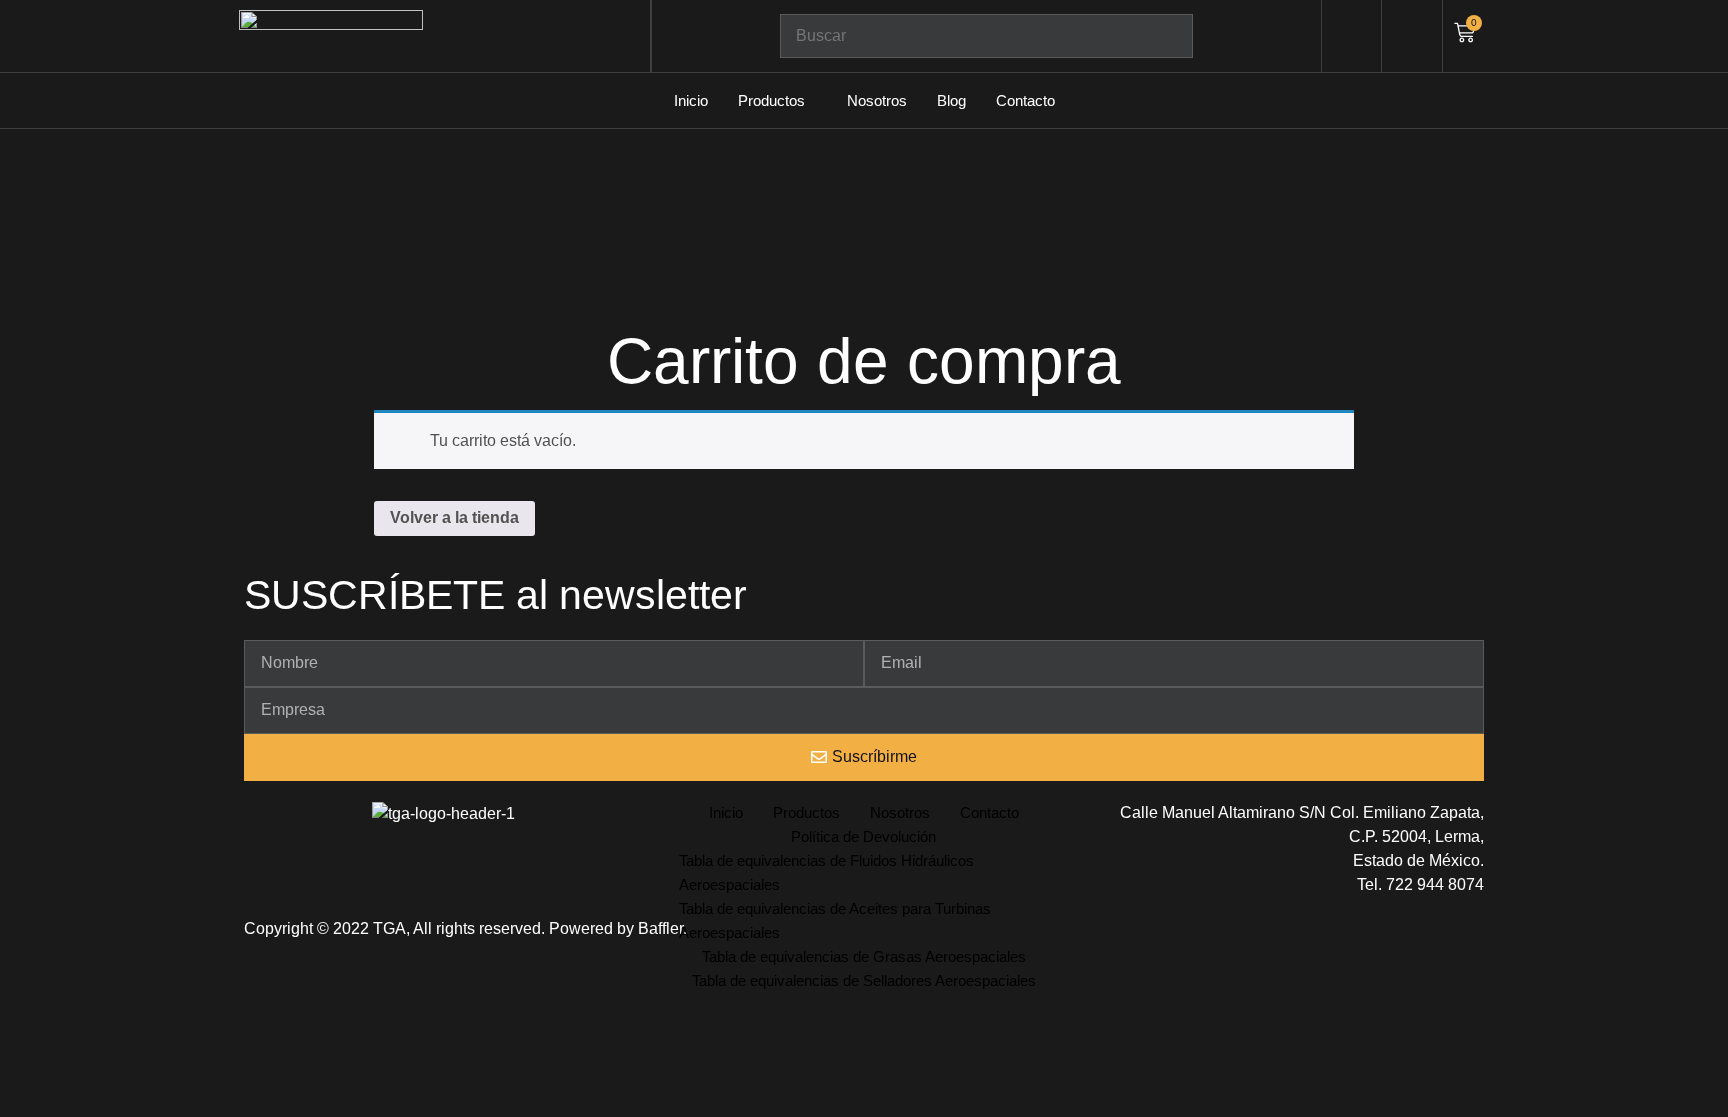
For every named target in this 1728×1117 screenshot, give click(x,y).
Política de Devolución (863, 836)
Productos (771, 100)
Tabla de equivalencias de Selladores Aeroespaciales (864, 980)
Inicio (691, 100)
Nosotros (877, 100)
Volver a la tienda (454, 517)
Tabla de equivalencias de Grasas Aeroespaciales (864, 956)
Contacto (1025, 100)
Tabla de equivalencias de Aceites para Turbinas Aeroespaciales (835, 920)
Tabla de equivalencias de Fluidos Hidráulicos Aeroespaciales (826, 872)
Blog (951, 100)
